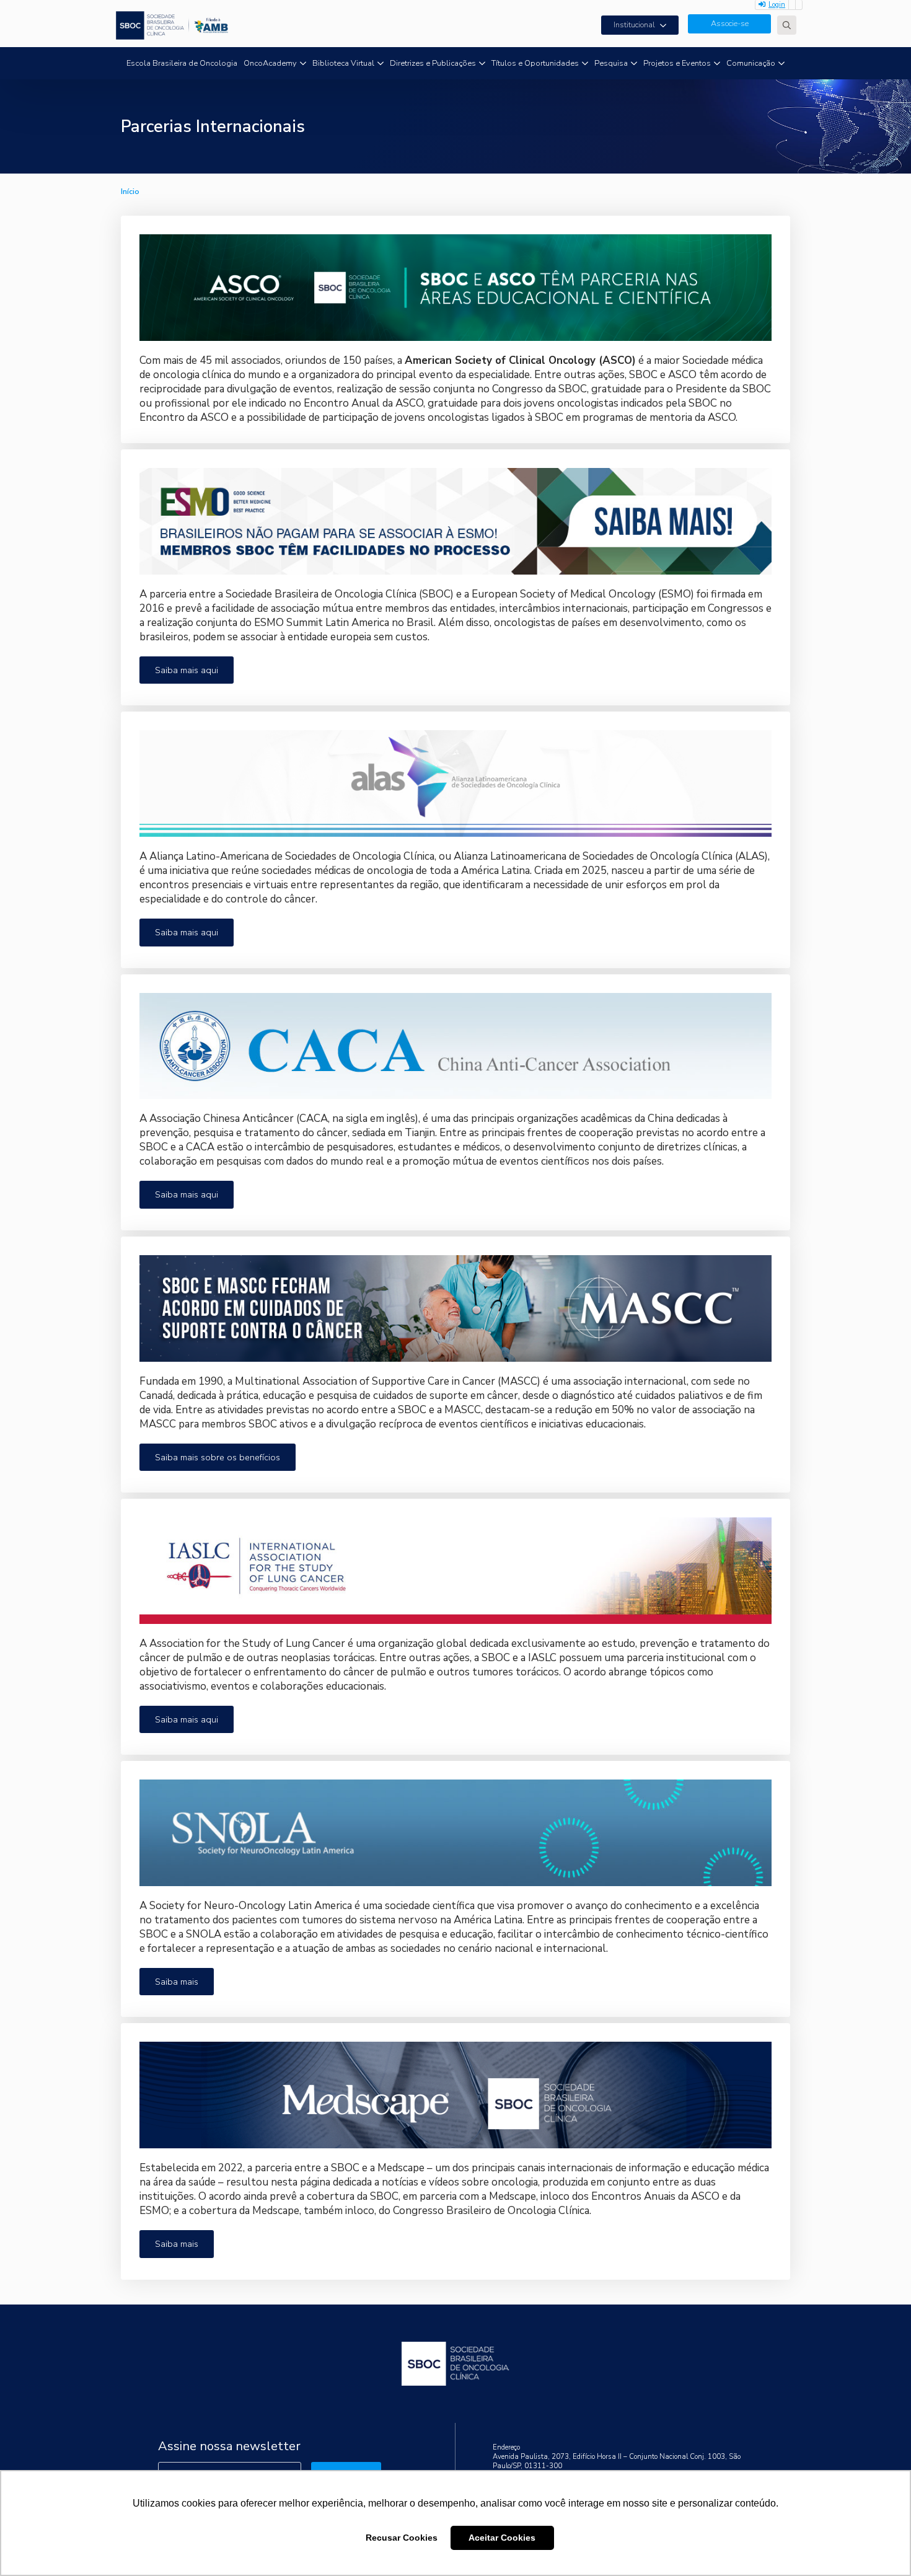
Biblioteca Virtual (343, 63)
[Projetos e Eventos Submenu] (717, 64)
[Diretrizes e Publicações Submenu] (482, 64)
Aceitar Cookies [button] (502, 2538)
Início (130, 192)
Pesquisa (611, 63)
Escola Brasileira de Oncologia (182, 63)
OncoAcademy (270, 63)
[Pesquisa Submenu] (634, 64)
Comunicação (751, 63)
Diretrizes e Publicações (433, 63)
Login (777, 5)
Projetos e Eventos (677, 63)
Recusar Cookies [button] (402, 2538)
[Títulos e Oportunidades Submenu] (585, 64)
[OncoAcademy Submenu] (303, 64)
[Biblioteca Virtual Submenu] (381, 64)
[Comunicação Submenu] (781, 64)
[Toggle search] (787, 25)
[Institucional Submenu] (667, 25)
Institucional (634, 25)
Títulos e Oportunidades (535, 63)
